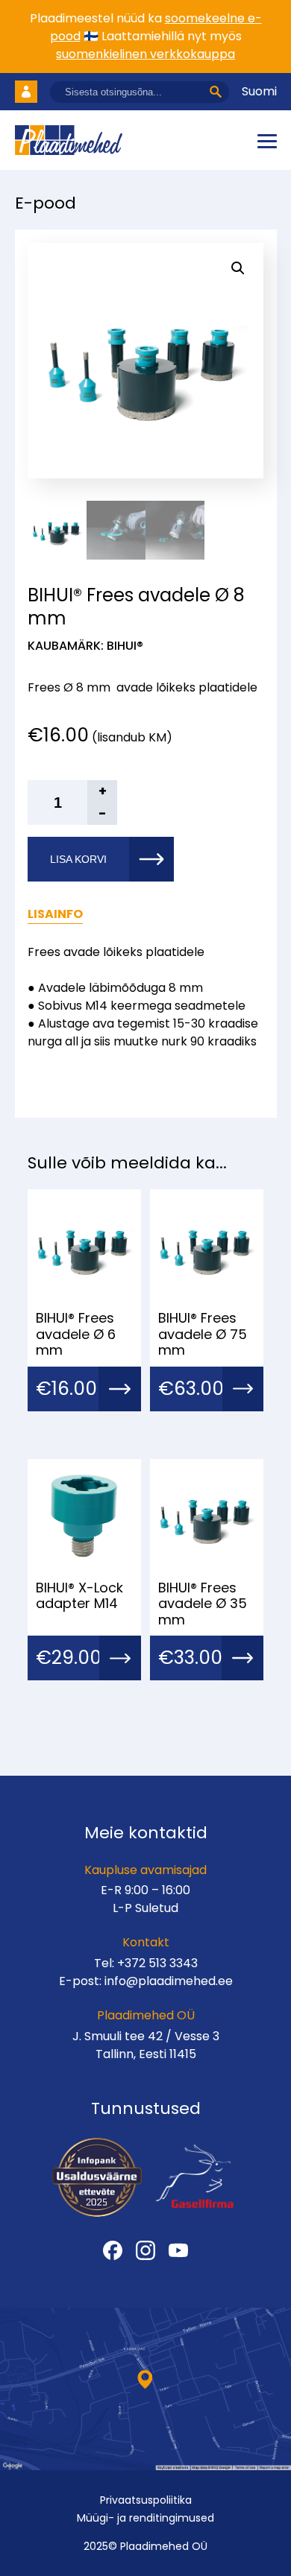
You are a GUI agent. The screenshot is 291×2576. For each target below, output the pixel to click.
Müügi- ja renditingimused (145, 2518)
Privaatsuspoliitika (146, 2500)
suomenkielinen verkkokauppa (145, 54)
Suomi (259, 91)
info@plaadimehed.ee (169, 1981)
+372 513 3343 (157, 1963)
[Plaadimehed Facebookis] (113, 2250)
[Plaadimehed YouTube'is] (178, 2250)
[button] (238, 268)
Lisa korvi (78, 859)
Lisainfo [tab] (55, 914)
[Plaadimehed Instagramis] (145, 2250)
